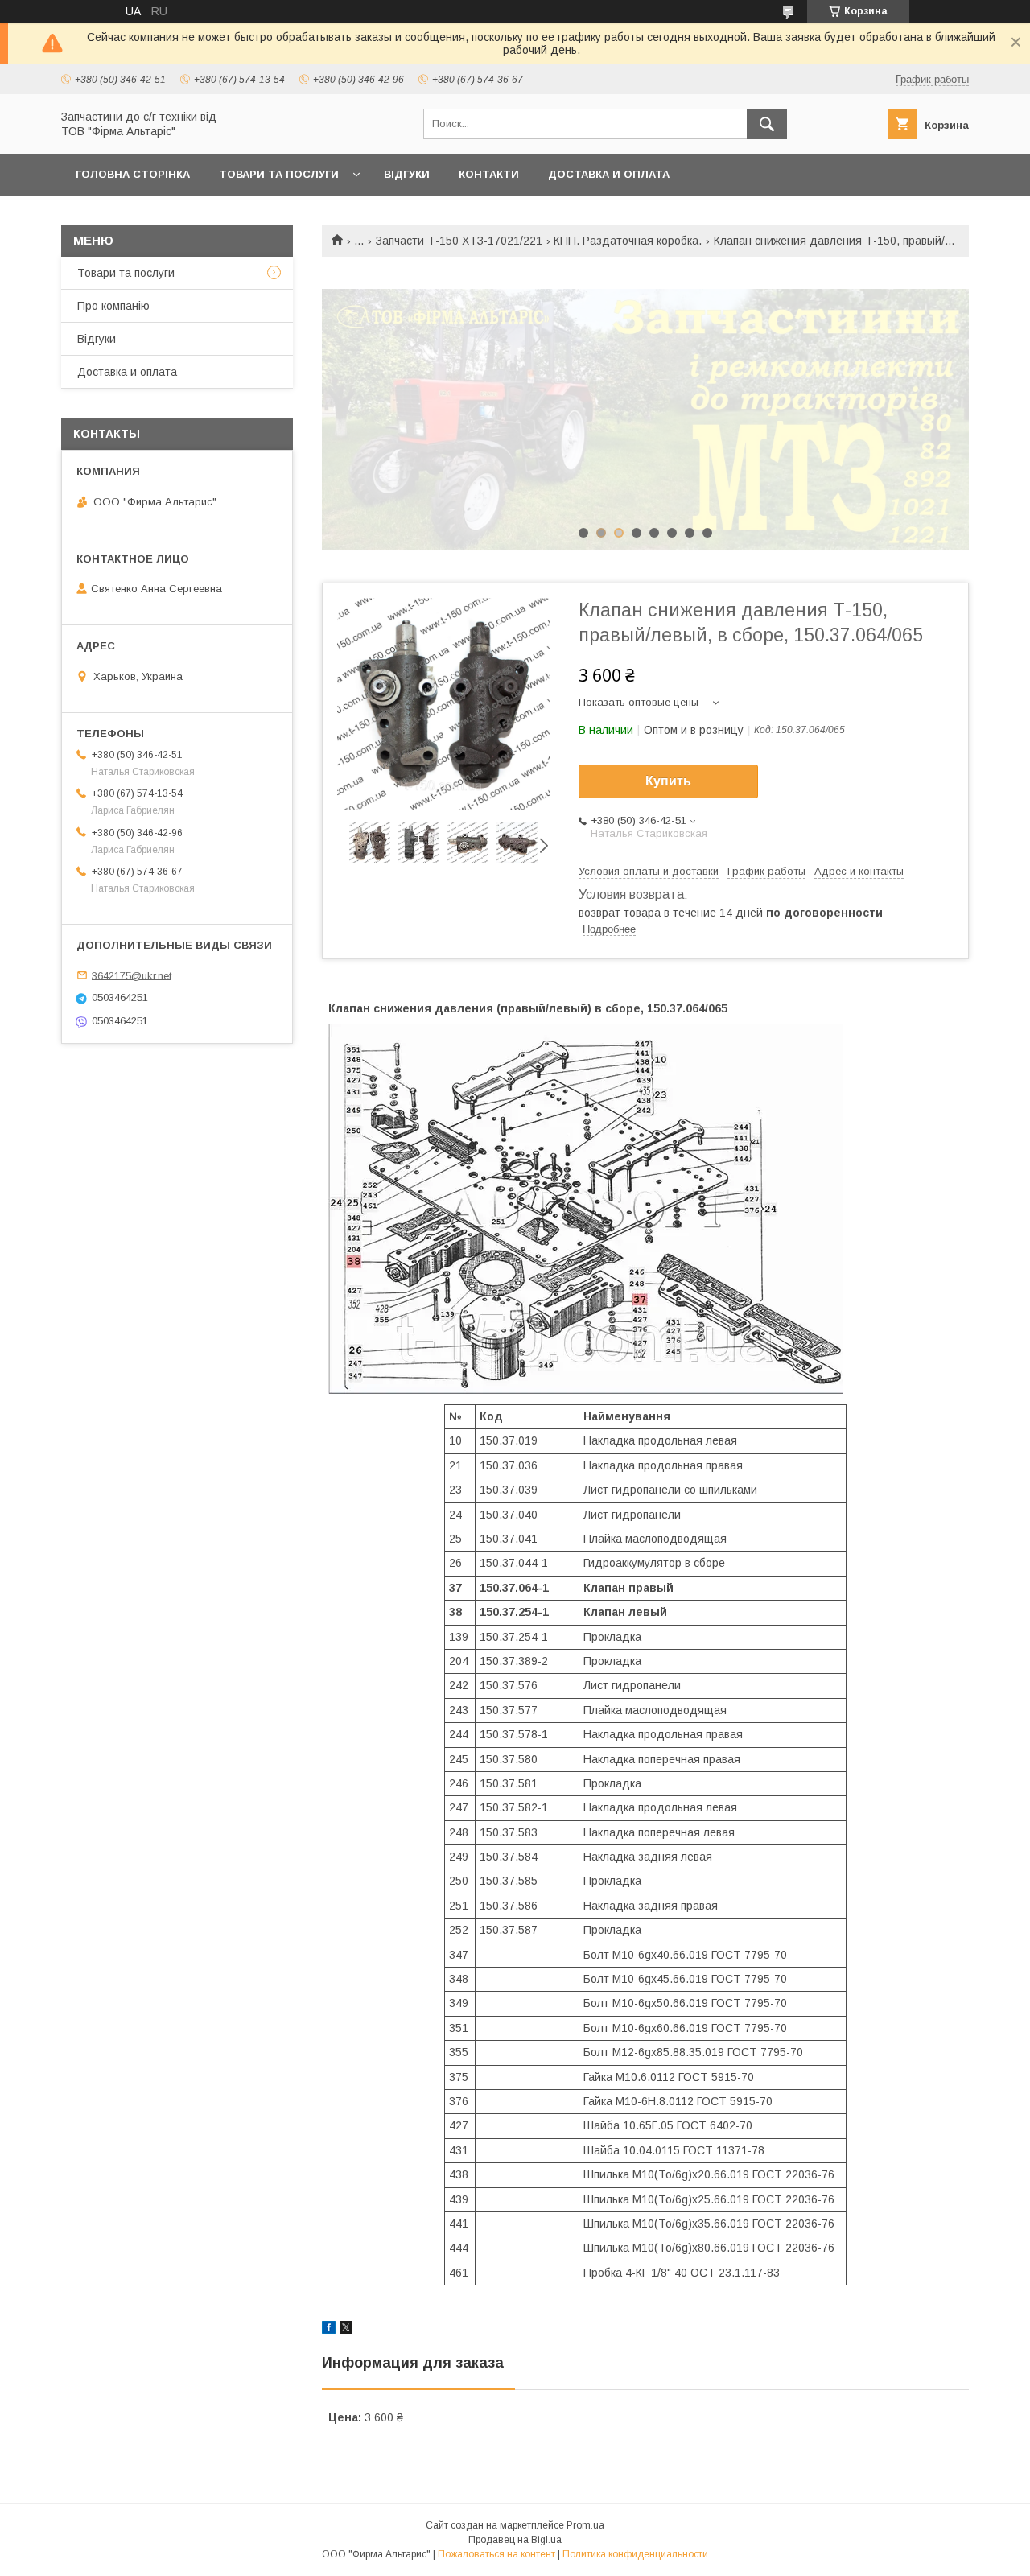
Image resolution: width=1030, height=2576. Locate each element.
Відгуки (407, 174)
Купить (668, 781)
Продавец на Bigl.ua (515, 2540)
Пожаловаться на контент (496, 2554)
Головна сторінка (133, 174)
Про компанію (113, 306)
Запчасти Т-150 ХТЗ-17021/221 (459, 241)
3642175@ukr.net (132, 975)
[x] (346, 2330)
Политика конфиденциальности (635, 2554)
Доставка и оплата (609, 174)
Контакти (489, 174)
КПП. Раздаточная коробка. (628, 241)
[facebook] (329, 2330)
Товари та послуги (279, 174)
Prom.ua (585, 2525)
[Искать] (767, 124)
